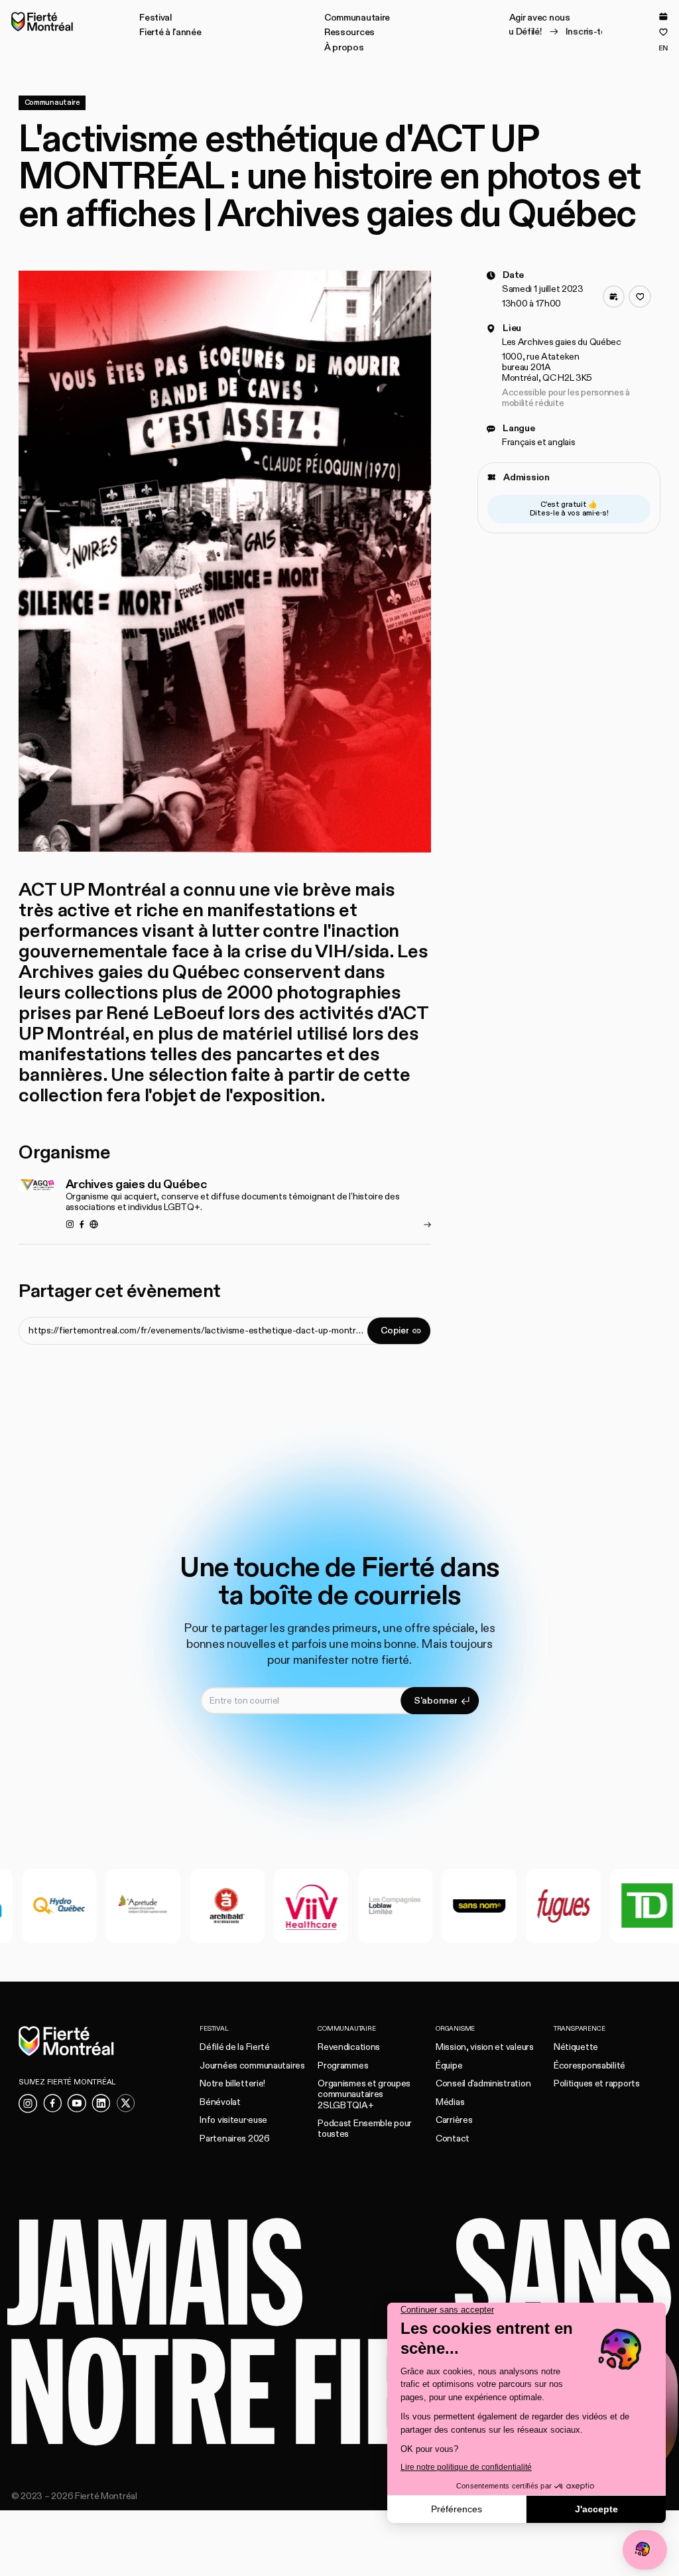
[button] (155, 18)
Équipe (449, 2066)
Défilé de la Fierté (235, 2047)
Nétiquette (576, 2047)
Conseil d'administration (483, 2083)
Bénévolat (220, 2102)
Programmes (343, 2066)
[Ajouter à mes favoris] (640, 297)
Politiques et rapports (597, 2083)
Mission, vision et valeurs (485, 2047)
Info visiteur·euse (233, 2120)
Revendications (349, 2047)
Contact (453, 2138)
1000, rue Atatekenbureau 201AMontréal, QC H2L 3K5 (547, 367)
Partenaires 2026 (235, 2138)
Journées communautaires (252, 2066)
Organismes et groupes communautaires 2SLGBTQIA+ (364, 2094)
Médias (450, 2102)
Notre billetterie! (232, 2083)
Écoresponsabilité (589, 2066)
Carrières (454, 2120)
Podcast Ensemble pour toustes (365, 2129)
